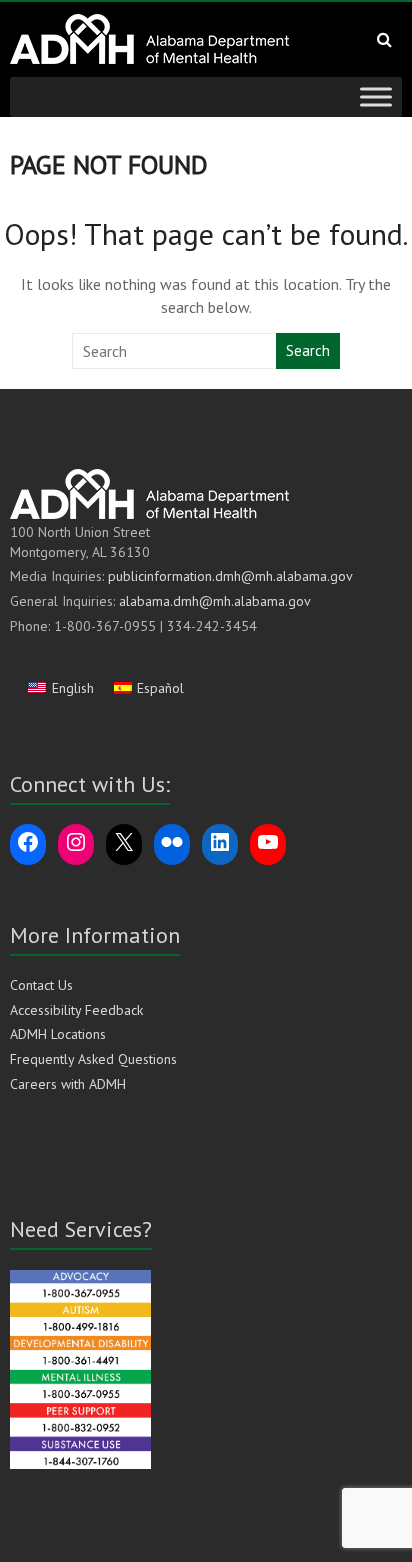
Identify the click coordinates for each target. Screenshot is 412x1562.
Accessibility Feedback (76, 1010)
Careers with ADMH (68, 1084)
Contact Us (41, 985)
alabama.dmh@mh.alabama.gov (215, 601)
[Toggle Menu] (376, 96)
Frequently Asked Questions (93, 1059)
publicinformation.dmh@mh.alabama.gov (230, 576)
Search (308, 350)
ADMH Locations (58, 1034)
